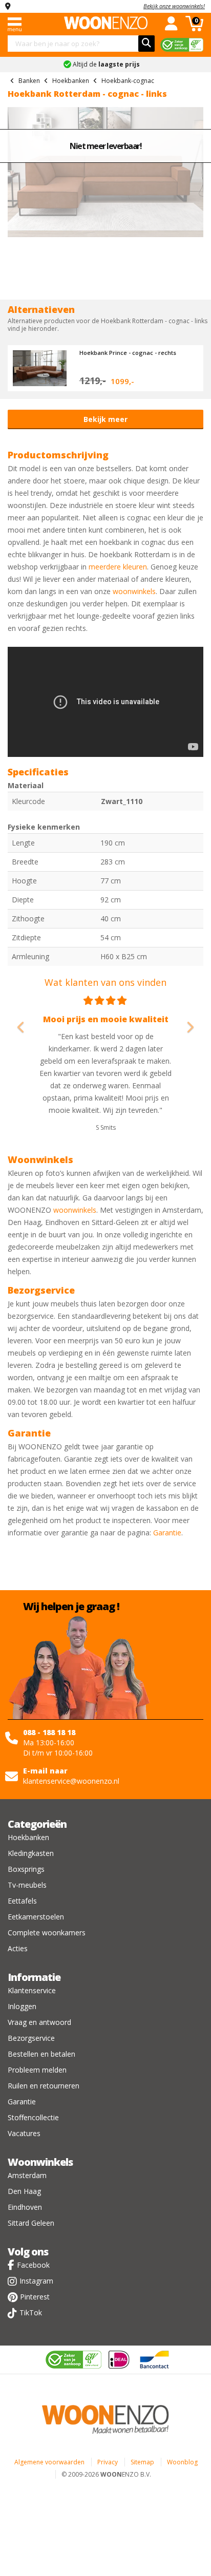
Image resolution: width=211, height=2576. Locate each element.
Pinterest (35, 2297)
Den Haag (24, 2191)
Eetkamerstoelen (36, 1917)
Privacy (108, 2462)
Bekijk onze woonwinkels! (174, 6)
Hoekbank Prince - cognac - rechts (128, 353)
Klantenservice (32, 1990)
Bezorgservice (31, 2038)
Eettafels (22, 1901)
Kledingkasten (31, 1853)
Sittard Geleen (31, 2223)
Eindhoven (25, 2207)
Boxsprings (26, 1869)
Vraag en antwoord (39, 2022)
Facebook (33, 2265)
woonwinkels (134, 591)
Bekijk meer (105, 419)
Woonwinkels (40, 2162)
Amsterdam (27, 2175)
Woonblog (182, 2462)
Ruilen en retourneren (44, 2086)
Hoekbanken (28, 1837)
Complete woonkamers (47, 1933)
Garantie (167, 1533)
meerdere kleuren (118, 567)
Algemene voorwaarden (49, 2462)
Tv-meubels (27, 1885)
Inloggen (22, 2006)
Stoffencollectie (33, 2117)
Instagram (36, 2281)
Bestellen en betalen (41, 2054)
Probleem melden (37, 2070)
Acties (18, 1948)
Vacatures (24, 2133)
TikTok (31, 2313)
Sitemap (142, 2462)
